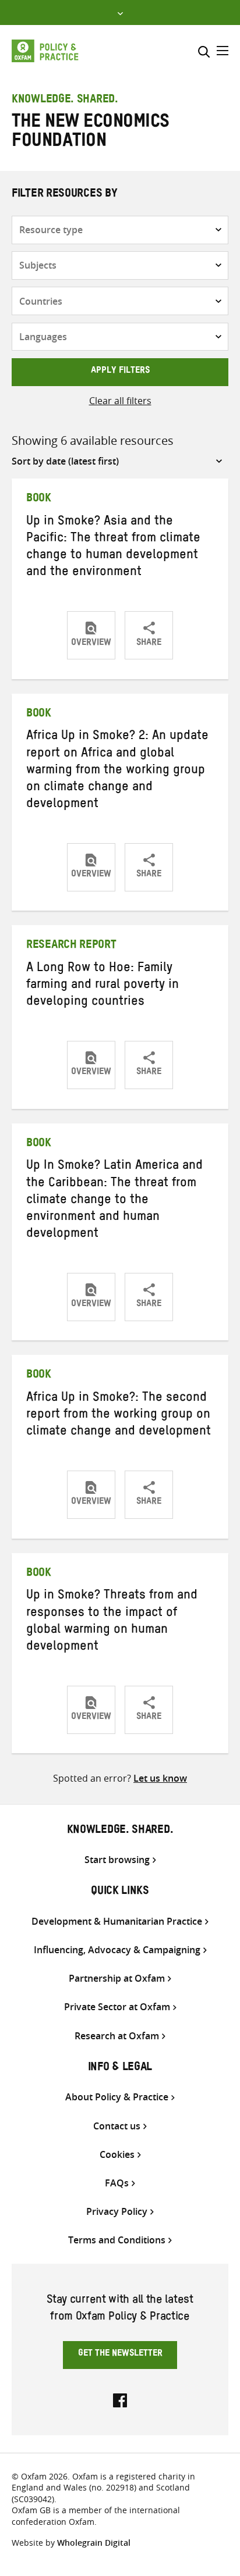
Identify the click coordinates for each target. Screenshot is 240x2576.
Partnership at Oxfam (117, 1979)
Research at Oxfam (117, 2036)
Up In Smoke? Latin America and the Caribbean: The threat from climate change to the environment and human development (114, 1201)
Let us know (160, 1778)
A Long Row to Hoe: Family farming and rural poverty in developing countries (103, 986)
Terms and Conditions (117, 2240)
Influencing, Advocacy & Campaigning (117, 1950)
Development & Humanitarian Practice (117, 1922)
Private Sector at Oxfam (117, 2007)
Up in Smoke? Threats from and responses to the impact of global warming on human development (112, 1622)
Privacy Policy (117, 2212)
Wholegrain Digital (94, 2543)
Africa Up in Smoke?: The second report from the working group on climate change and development (119, 1416)
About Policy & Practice (117, 2097)
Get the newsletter (120, 2354)
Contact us (117, 2126)
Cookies (117, 2155)
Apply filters (120, 372)
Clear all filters (120, 401)
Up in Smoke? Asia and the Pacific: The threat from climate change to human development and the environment (113, 548)
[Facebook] (120, 2399)
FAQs (117, 2183)
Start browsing (117, 1860)
